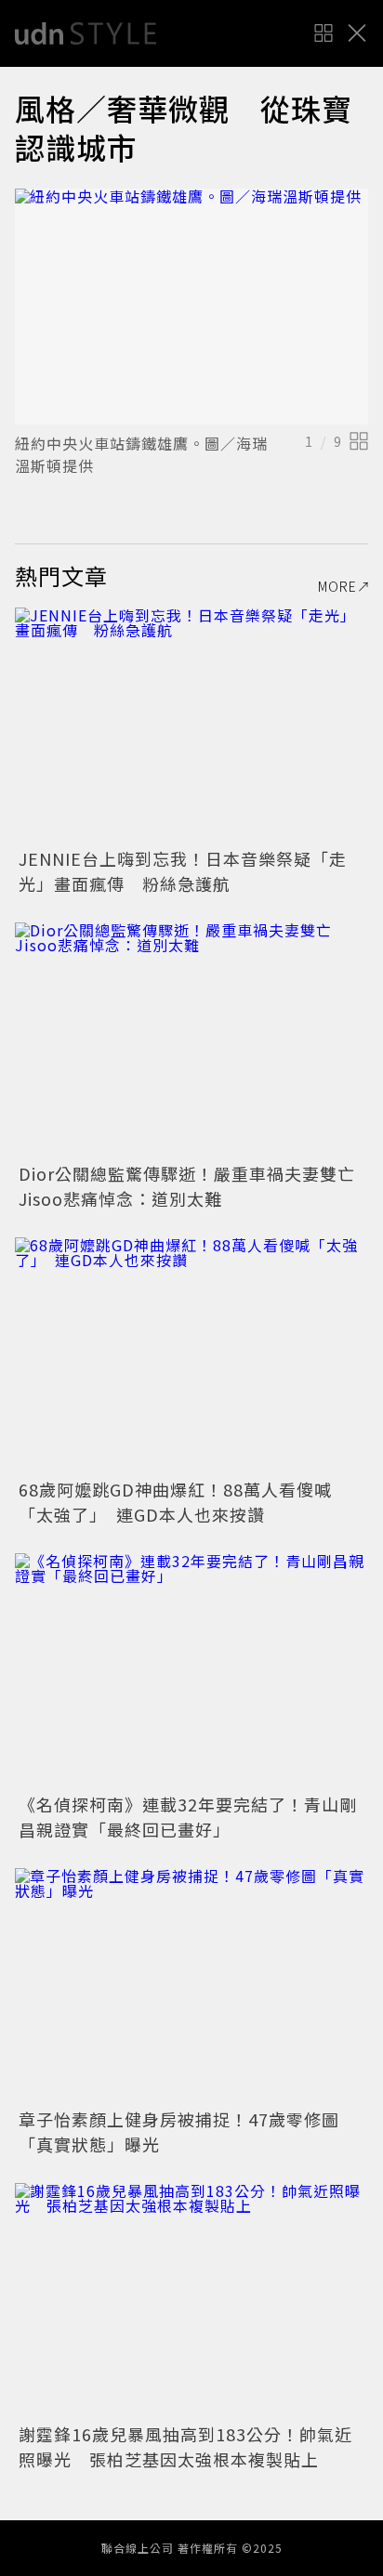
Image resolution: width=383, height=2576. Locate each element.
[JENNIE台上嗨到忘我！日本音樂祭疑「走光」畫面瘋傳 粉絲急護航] (191, 725)
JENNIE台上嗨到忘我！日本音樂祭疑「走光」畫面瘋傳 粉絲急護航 (183, 871)
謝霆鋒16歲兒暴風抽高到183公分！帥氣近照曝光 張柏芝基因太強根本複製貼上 (185, 2446)
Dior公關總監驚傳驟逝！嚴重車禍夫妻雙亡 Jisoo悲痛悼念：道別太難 (196, 1186)
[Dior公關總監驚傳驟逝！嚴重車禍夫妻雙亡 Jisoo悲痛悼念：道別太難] (191, 1040)
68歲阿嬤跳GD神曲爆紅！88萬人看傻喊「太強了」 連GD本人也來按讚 (175, 1502)
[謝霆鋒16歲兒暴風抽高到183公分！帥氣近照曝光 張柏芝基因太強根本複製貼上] (191, 2301)
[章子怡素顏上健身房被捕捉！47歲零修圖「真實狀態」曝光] (191, 1986)
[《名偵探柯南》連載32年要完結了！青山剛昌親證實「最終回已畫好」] (191, 1671)
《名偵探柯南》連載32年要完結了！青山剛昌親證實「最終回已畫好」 (188, 1817)
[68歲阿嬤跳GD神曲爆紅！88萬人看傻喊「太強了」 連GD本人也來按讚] (191, 1355)
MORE (337, 586)
